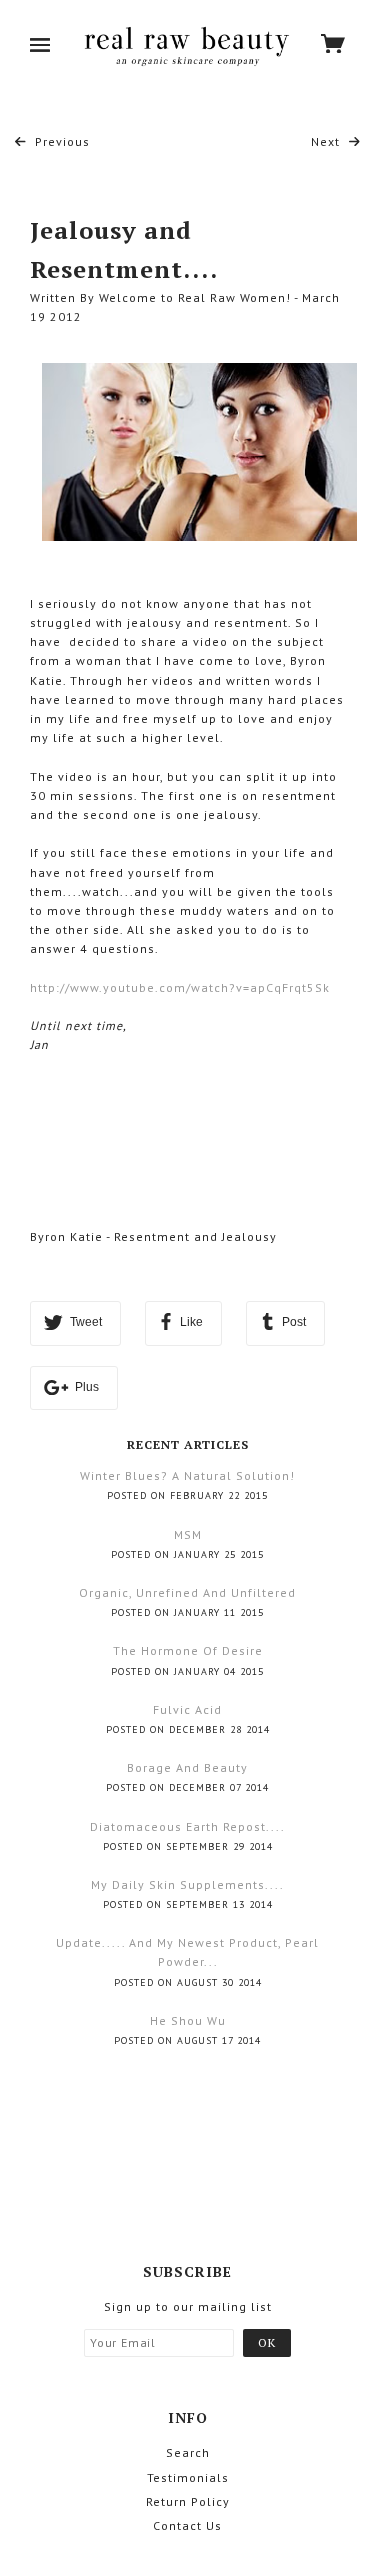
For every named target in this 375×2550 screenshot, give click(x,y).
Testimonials (188, 2477)
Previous (60, 141)
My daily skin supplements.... (187, 1884)
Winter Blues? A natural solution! (187, 1475)
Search (188, 2452)
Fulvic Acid (187, 1709)
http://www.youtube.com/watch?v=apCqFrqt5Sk (180, 987)
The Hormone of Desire (188, 1650)
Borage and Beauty (187, 1767)
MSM (188, 1534)
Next (327, 141)
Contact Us (187, 2525)
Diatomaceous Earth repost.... (187, 1826)
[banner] (185, 46)
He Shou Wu (188, 2020)
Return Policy (188, 2501)
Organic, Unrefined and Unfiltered (187, 1592)
